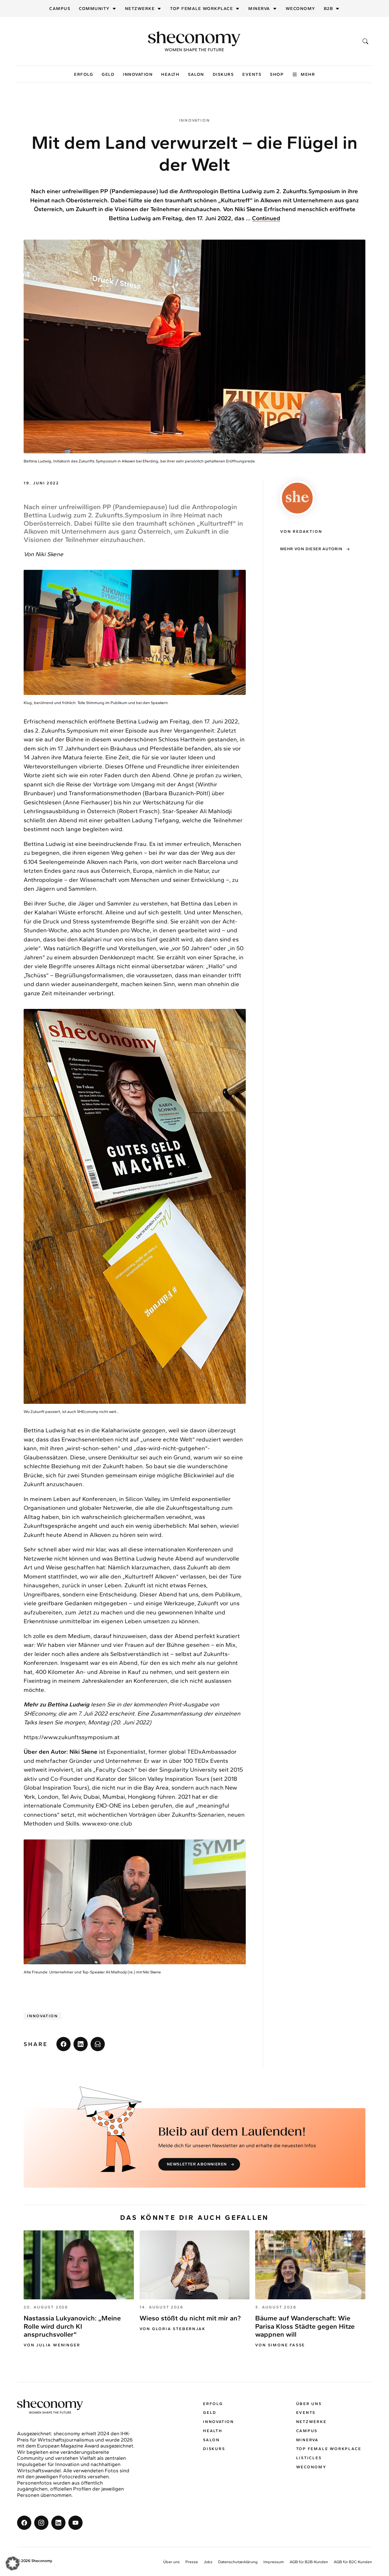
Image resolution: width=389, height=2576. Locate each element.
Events (252, 74)
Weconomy (300, 9)
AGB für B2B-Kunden (309, 2562)
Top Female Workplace (201, 9)
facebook (64, 2044)
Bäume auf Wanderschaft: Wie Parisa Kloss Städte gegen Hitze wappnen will (305, 2326)
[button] (13, 2563)
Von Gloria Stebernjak (173, 2329)
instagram (41, 2522)
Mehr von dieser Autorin (311, 549)
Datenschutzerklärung (238, 2562)
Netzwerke (140, 9)
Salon (196, 74)
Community (94, 9)
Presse (192, 2562)
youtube (75, 2522)
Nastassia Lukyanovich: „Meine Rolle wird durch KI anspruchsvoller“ (72, 2326)
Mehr (308, 74)
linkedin (81, 2044)
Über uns (309, 2403)
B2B (328, 9)
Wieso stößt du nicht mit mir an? (190, 2318)
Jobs (208, 2562)
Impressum (274, 2562)
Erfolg (84, 74)
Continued (266, 218)
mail (98, 2044)
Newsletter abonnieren (197, 2164)
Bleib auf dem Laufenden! (232, 2132)
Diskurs (223, 74)
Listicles (309, 2458)
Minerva (259, 9)
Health (170, 74)
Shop (277, 74)
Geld (108, 74)
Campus (60, 9)
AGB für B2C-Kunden (353, 2562)
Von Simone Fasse (280, 2345)
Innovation (138, 74)
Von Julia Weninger (52, 2345)
